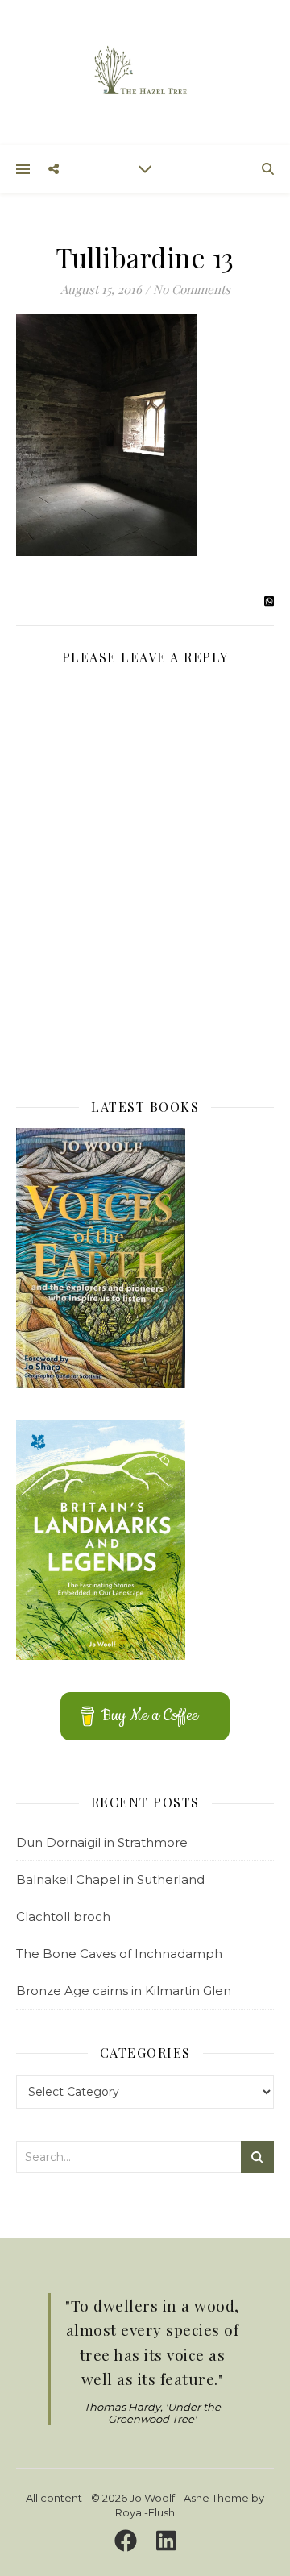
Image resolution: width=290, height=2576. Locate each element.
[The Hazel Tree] (145, 71)
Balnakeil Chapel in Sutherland (110, 1879)
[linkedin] (166, 2541)
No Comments (192, 289)
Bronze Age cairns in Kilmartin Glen (124, 1991)
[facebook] (128, 2541)
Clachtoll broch (63, 1916)
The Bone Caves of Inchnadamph (119, 1954)
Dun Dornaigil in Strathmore (102, 1842)
